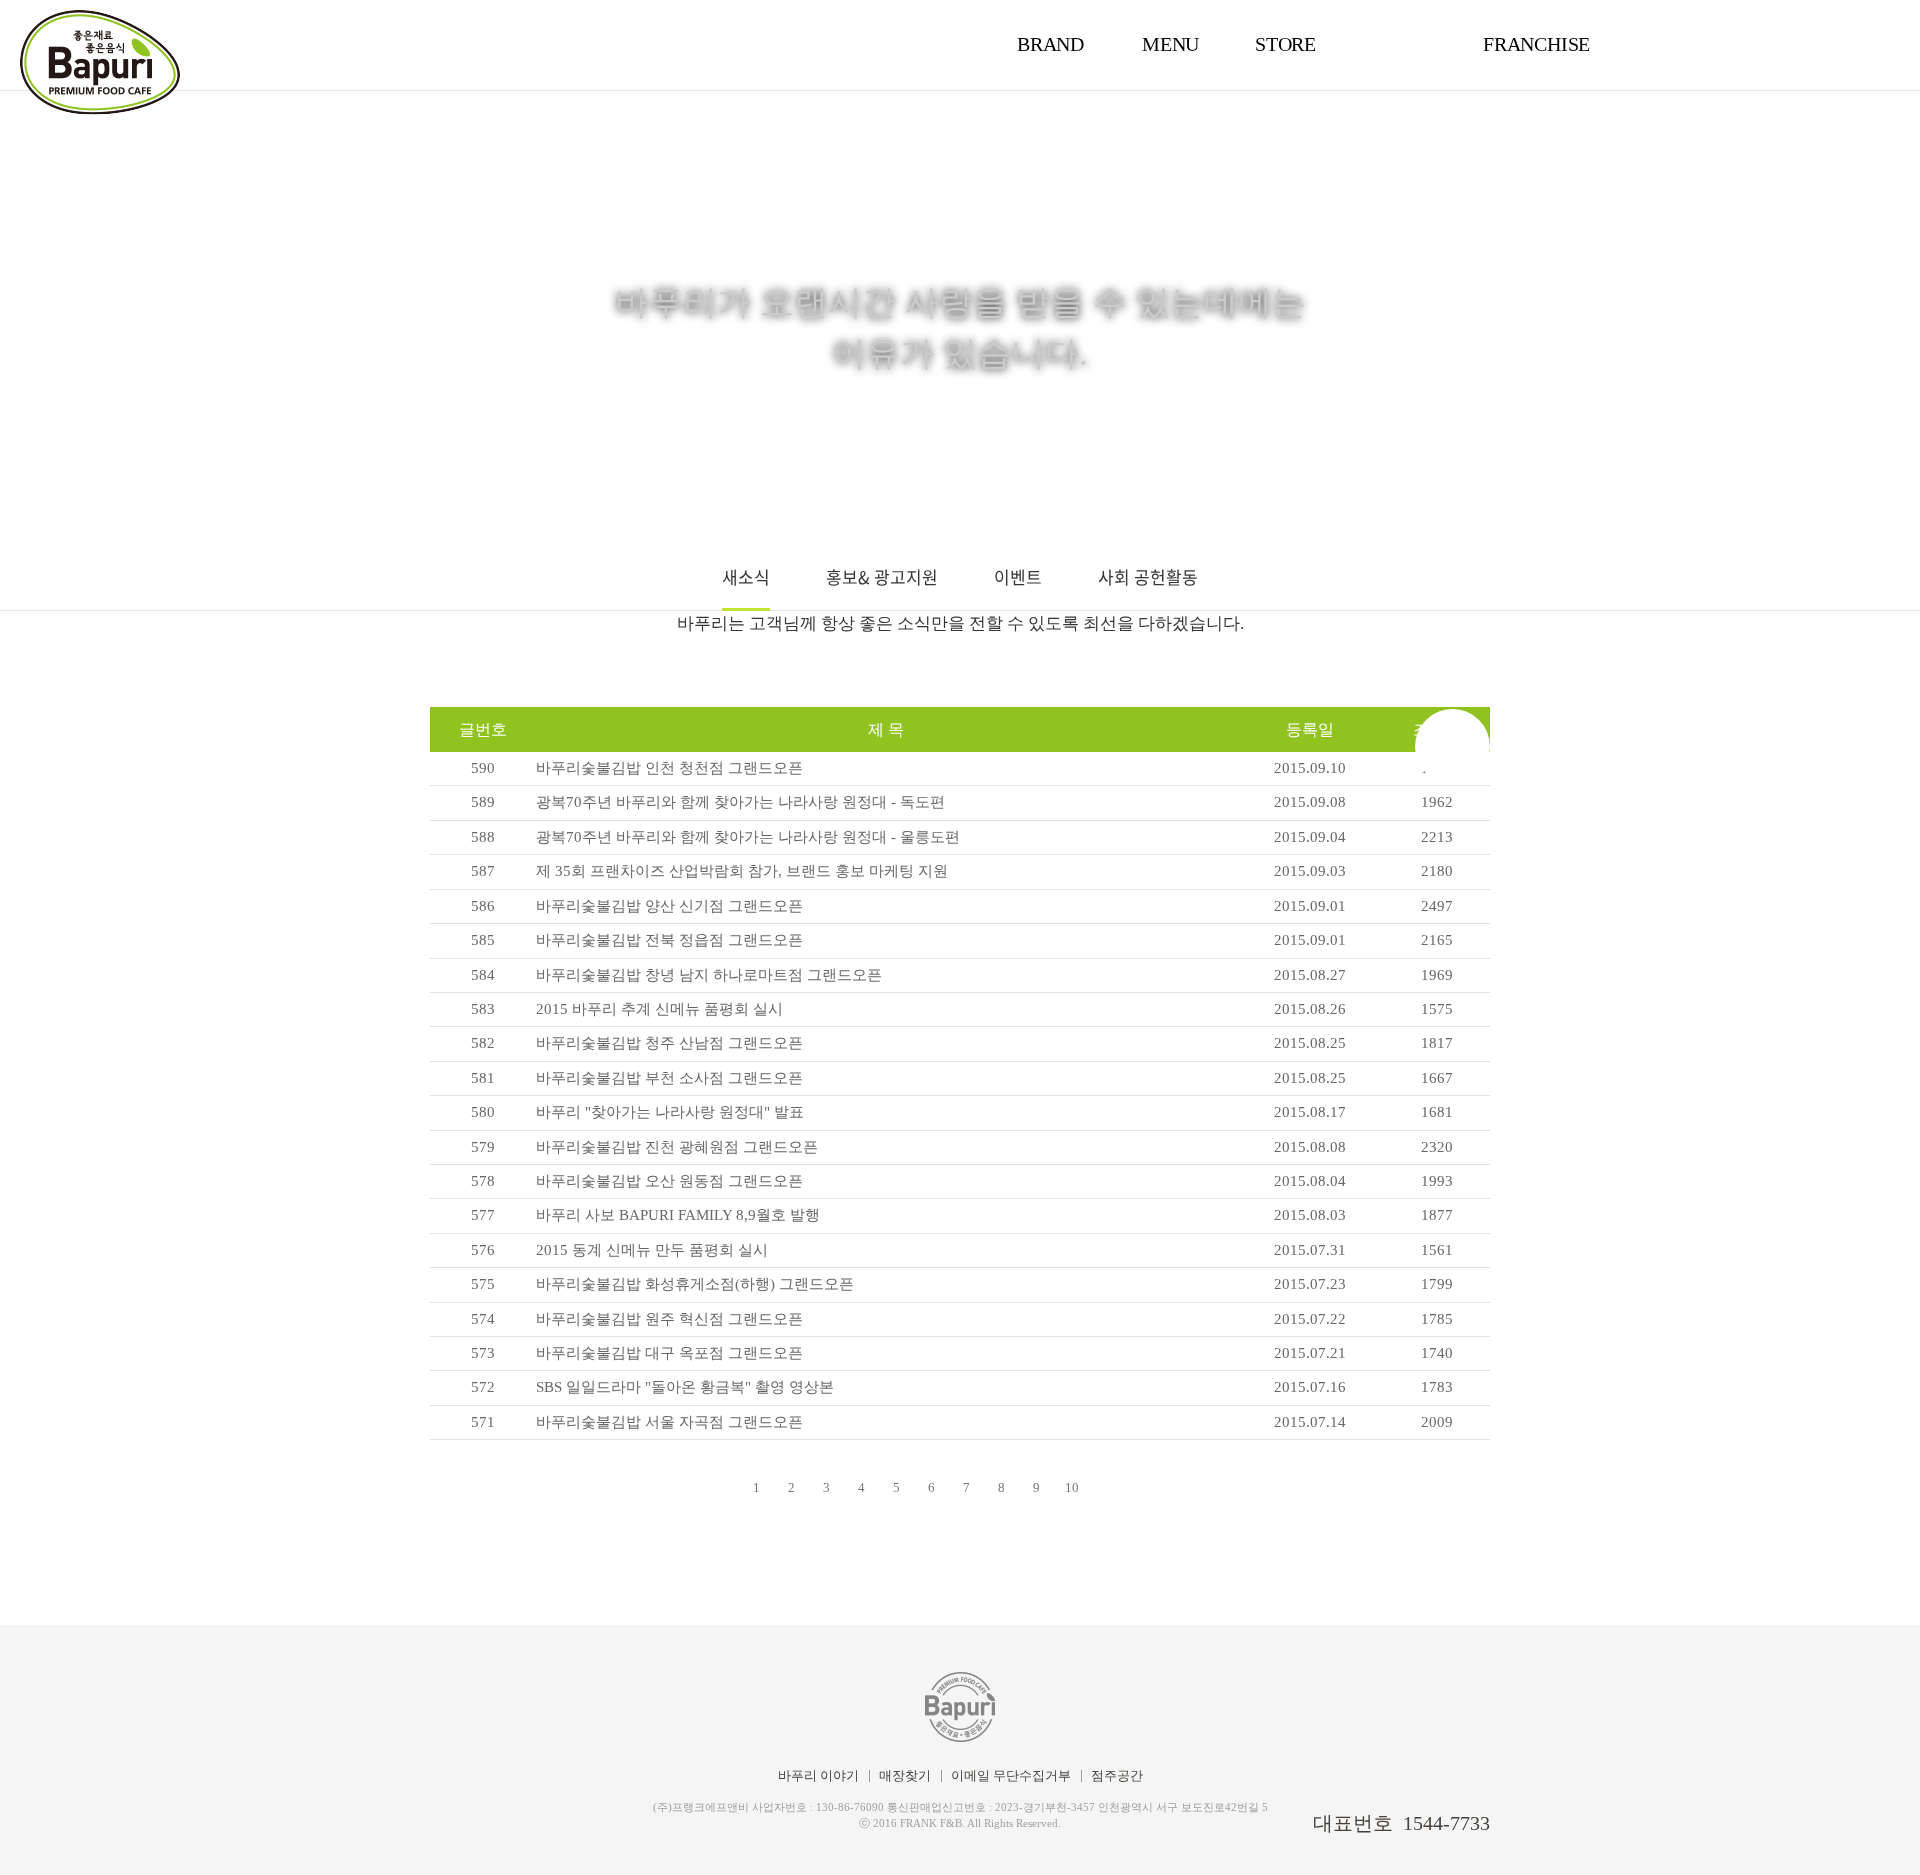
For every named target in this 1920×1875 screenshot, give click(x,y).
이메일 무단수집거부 (1011, 1775)
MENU (1170, 44)
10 (1072, 1487)
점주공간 (1117, 1775)
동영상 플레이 (1875, 1830)
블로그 (472, 1820)
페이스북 (438, 1820)
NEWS (1404, 44)
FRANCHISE (1536, 44)
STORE (1285, 44)
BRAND (1050, 44)
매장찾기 (905, 1775)
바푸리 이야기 (818, 1775)
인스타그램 (506, 1820)
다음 (1452, 746)
